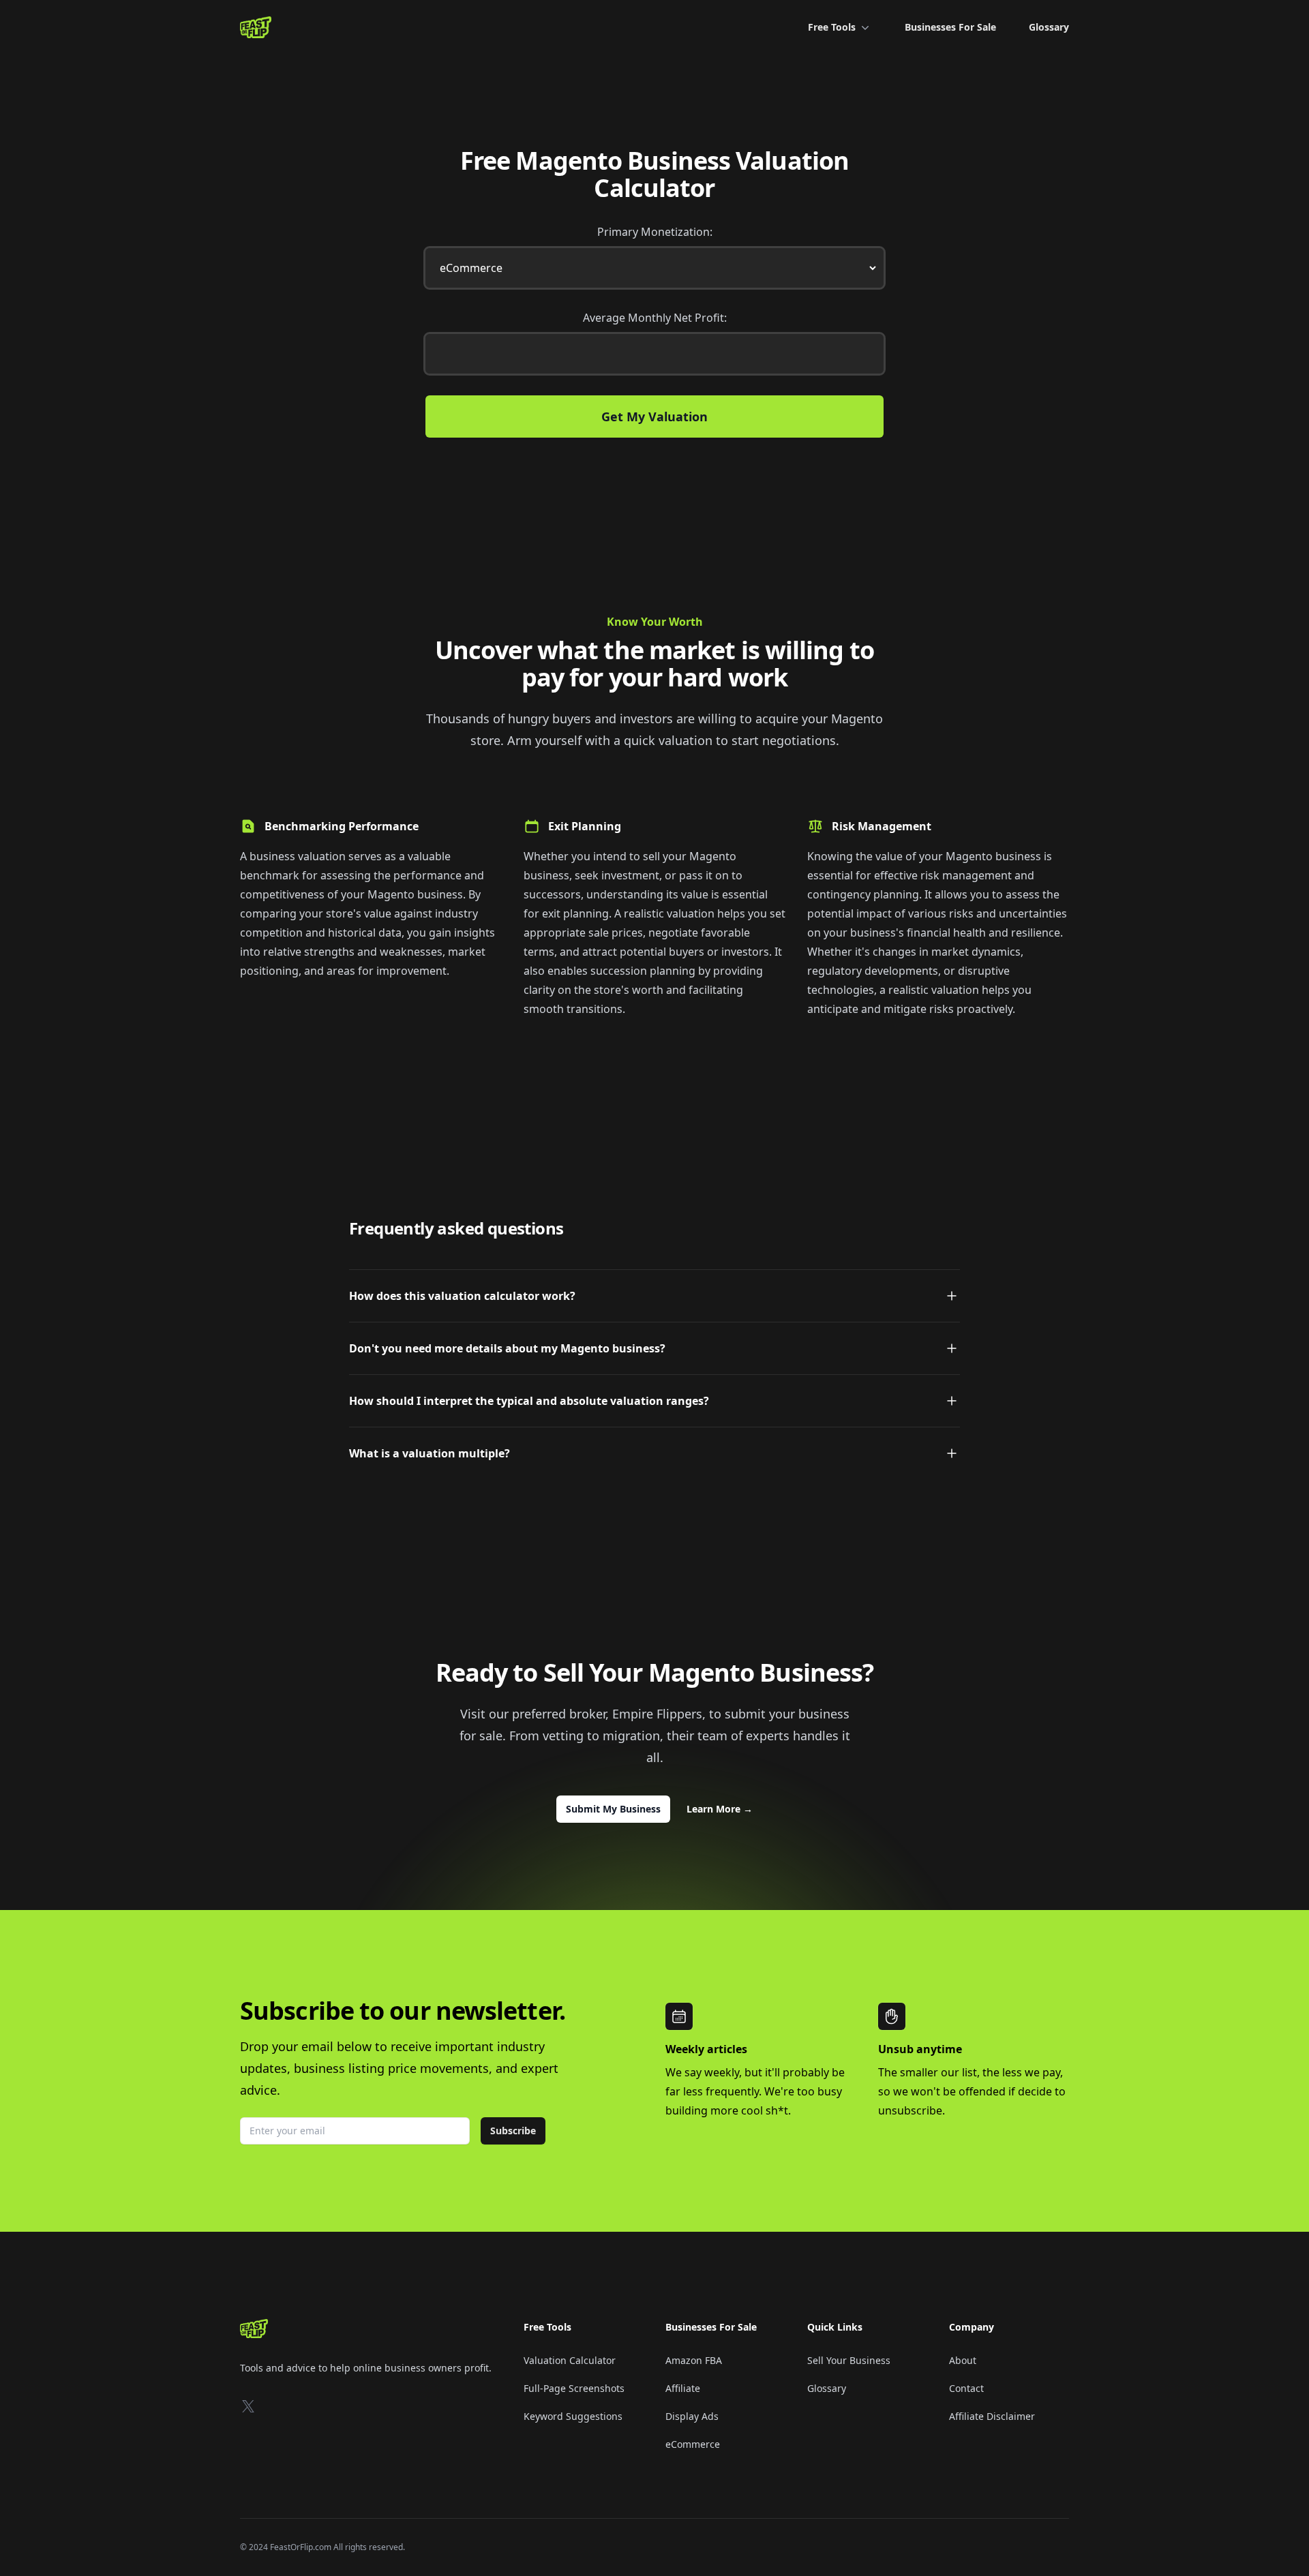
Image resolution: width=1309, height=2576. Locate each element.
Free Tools (832, 27)
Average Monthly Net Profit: (655, 318)
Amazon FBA (694, 2360)
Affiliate (683, 2388)
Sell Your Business (849, 2360)
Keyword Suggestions (573, 2416)
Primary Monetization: (655, 232)
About (963, 2360)
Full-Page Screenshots (574, 2388)
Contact (966, 2388)
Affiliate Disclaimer (992, 2416)
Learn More (720, 1809)
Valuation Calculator (570, 2360)
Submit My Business (613, 1809)
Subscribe (513, 2131)
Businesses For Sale (950, 27)
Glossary (1049, 27)
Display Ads (692, 2416)
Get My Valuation (654, 416)
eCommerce (693, 2444)
